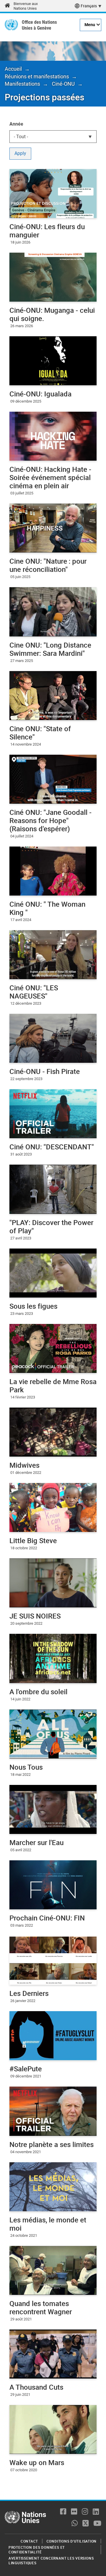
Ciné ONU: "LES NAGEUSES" (34, 992)
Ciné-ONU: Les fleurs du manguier (47, 231)
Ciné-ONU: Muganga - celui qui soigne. (52, 314)
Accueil (13, 69)
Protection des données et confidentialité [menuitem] (37, 2550)
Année (16, 124)
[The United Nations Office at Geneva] (11, 25)
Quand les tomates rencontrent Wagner (41, 2308)
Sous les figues (33, 1306)
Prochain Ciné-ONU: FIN (47, 1918)
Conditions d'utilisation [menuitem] (72, 2541)
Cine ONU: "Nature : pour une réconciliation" (48, 565)
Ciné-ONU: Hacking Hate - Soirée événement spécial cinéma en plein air (50, 477)
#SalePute (26, 2069)
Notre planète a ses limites (52, 2144)
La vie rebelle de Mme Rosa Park (53, 1386)
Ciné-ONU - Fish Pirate (45, 1071)
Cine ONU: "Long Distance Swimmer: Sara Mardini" (50, 649)
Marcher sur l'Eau (37, 1842)
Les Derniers (29, 1993)
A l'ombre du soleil (38, 1692)
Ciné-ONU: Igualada (40, 394)
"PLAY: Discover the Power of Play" (51, 1227)
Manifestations (22, 84)
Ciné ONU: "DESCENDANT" (52, 1147)
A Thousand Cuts (36, 2387)
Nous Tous (26, 1767)
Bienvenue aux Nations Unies (26, 6)
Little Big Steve (33, 1540)
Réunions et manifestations (37, 76)
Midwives (24, 1465)
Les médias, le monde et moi (48, 2224)
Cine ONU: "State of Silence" (40, 733)
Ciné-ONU (64, 84)
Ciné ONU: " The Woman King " (47, 908)
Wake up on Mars (37, 2462)
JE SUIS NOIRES (35, 1616)
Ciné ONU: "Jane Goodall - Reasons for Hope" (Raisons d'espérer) (50, 820)
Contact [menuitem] (29, 2541)
